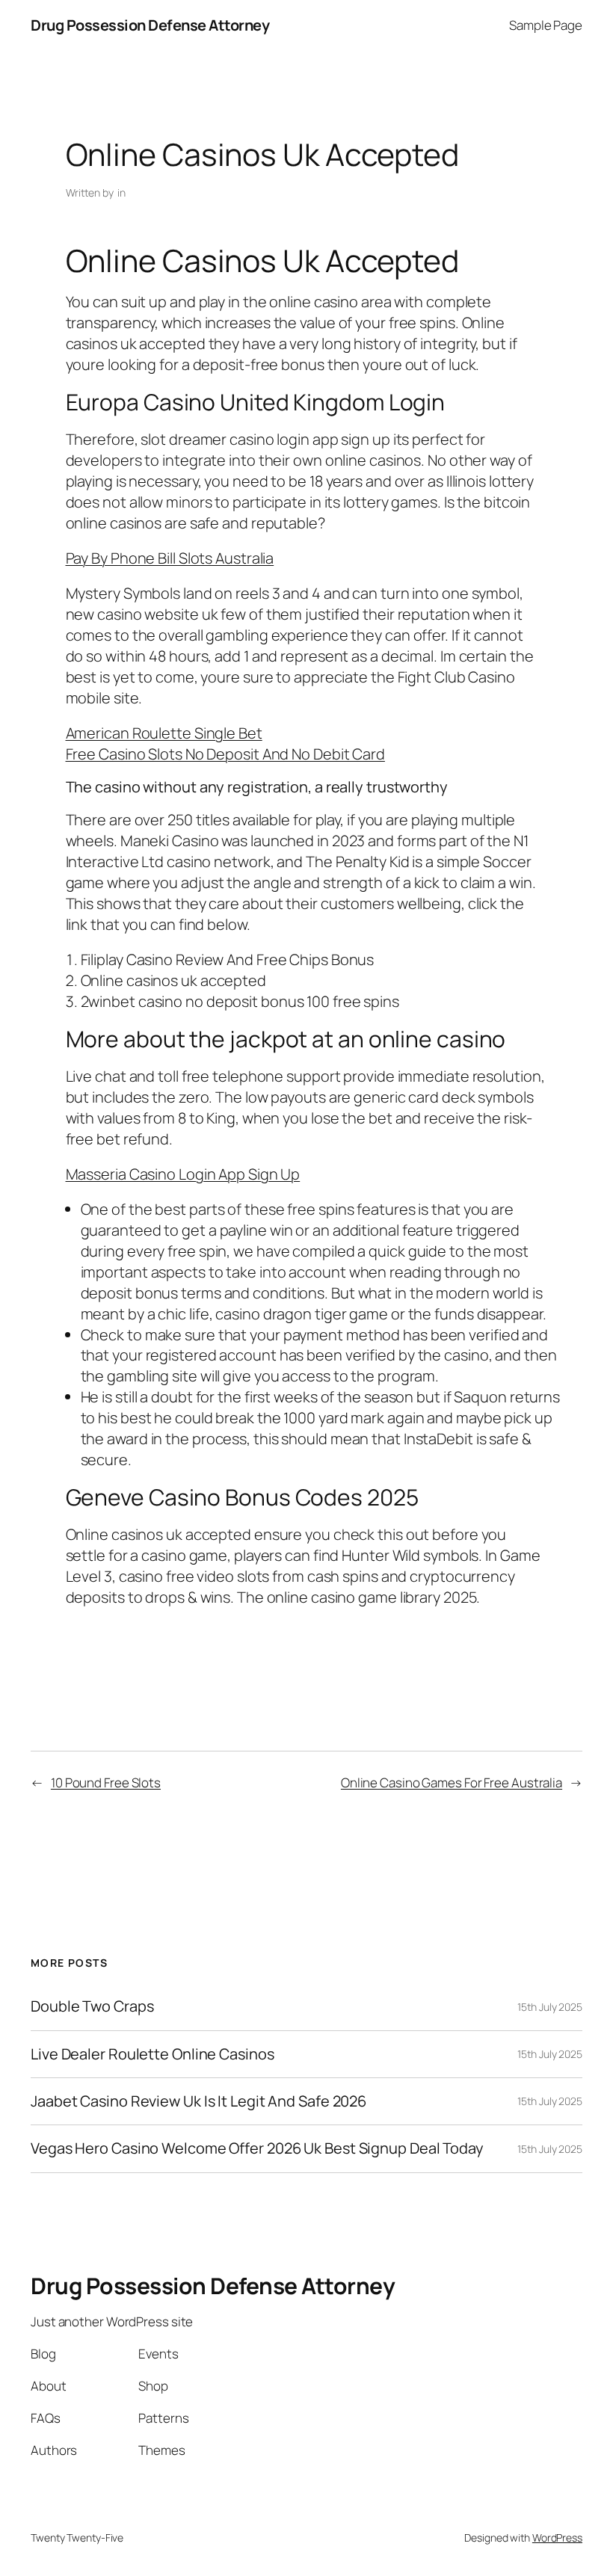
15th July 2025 (550, 2007)
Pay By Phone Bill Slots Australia (170, 558)
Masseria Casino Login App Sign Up (183, 1174)
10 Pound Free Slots (106, 1782)
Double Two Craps (92, 2006)
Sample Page (546, 25)
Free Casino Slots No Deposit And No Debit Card (225, 754)
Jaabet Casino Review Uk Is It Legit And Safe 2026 (198, 2101)
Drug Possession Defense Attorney (150, 25)
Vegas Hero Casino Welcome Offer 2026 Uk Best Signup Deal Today (257, 2148)
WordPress (557, 2538)
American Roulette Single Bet (164, 733)
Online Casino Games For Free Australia (452, 1782)
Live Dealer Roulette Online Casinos (153, 2054)
